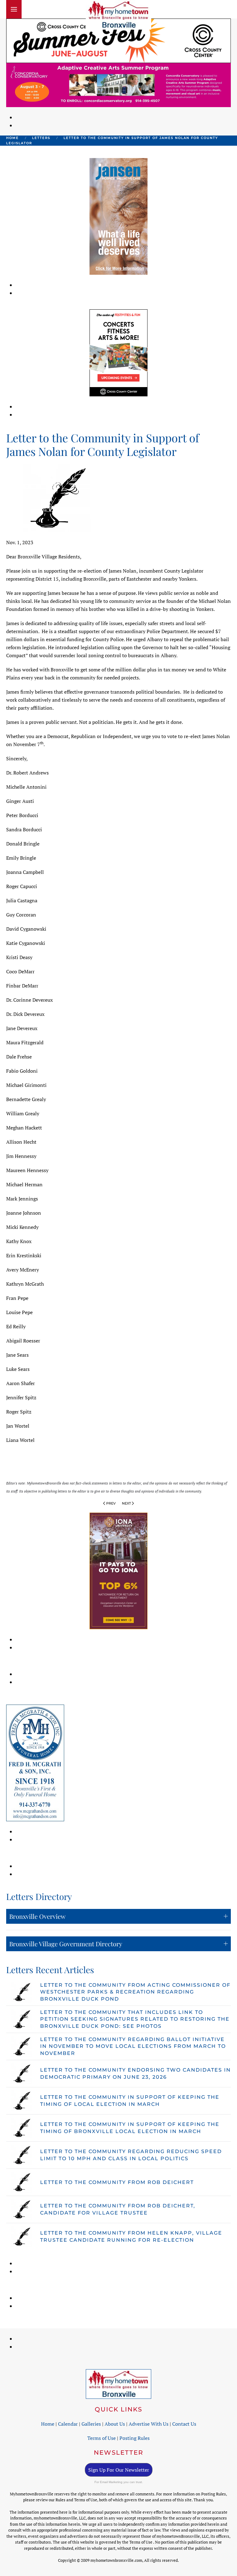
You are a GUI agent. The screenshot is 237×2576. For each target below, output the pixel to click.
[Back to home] (118, 15)
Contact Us (184, 2424)
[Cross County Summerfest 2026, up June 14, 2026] (118, 40)
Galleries (91, 2424)
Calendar (68, 2424)
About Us (115, 2424)
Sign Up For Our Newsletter (119, 2470)
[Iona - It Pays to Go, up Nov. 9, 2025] (118, 1570)
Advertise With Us (149, 2424)
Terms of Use (102, 2438)
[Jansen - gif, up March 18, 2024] (118, 216)
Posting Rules (135, 2438)
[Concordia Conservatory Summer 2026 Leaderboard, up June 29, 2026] (118, 84)
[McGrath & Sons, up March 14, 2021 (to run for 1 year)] (35, 1762)
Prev (111, 1503)
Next (126, 1503)
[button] (14, 9)
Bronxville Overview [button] (37, 1916)
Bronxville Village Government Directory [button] (66, 1944)
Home (48, 2424)
